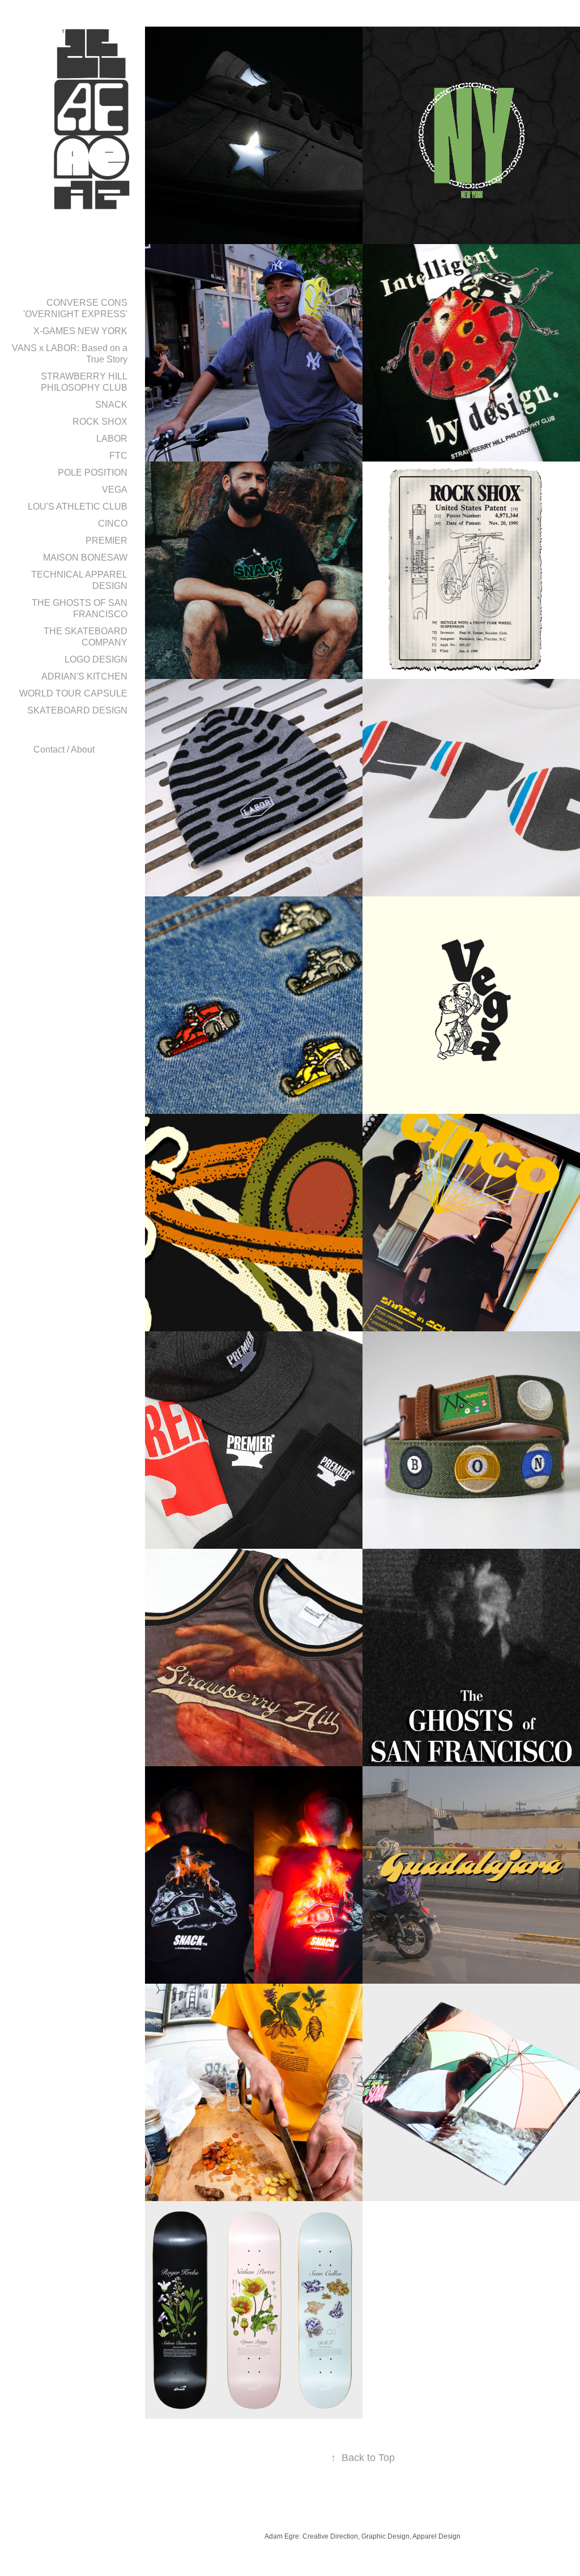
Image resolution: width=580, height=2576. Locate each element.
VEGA (115, 490)
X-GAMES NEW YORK (80, 331)
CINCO (113, 524)
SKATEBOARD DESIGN (77, 710)
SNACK (111, 405)
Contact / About (64, 749)
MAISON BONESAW (85, 558)
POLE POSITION (93, 473)
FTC (118, 456)
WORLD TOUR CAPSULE (73, 693)
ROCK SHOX (100, 422)
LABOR (112, 439)
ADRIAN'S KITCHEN (84, 676)
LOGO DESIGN (96, 659)
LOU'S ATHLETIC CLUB (78, 507)
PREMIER (106, 541)
